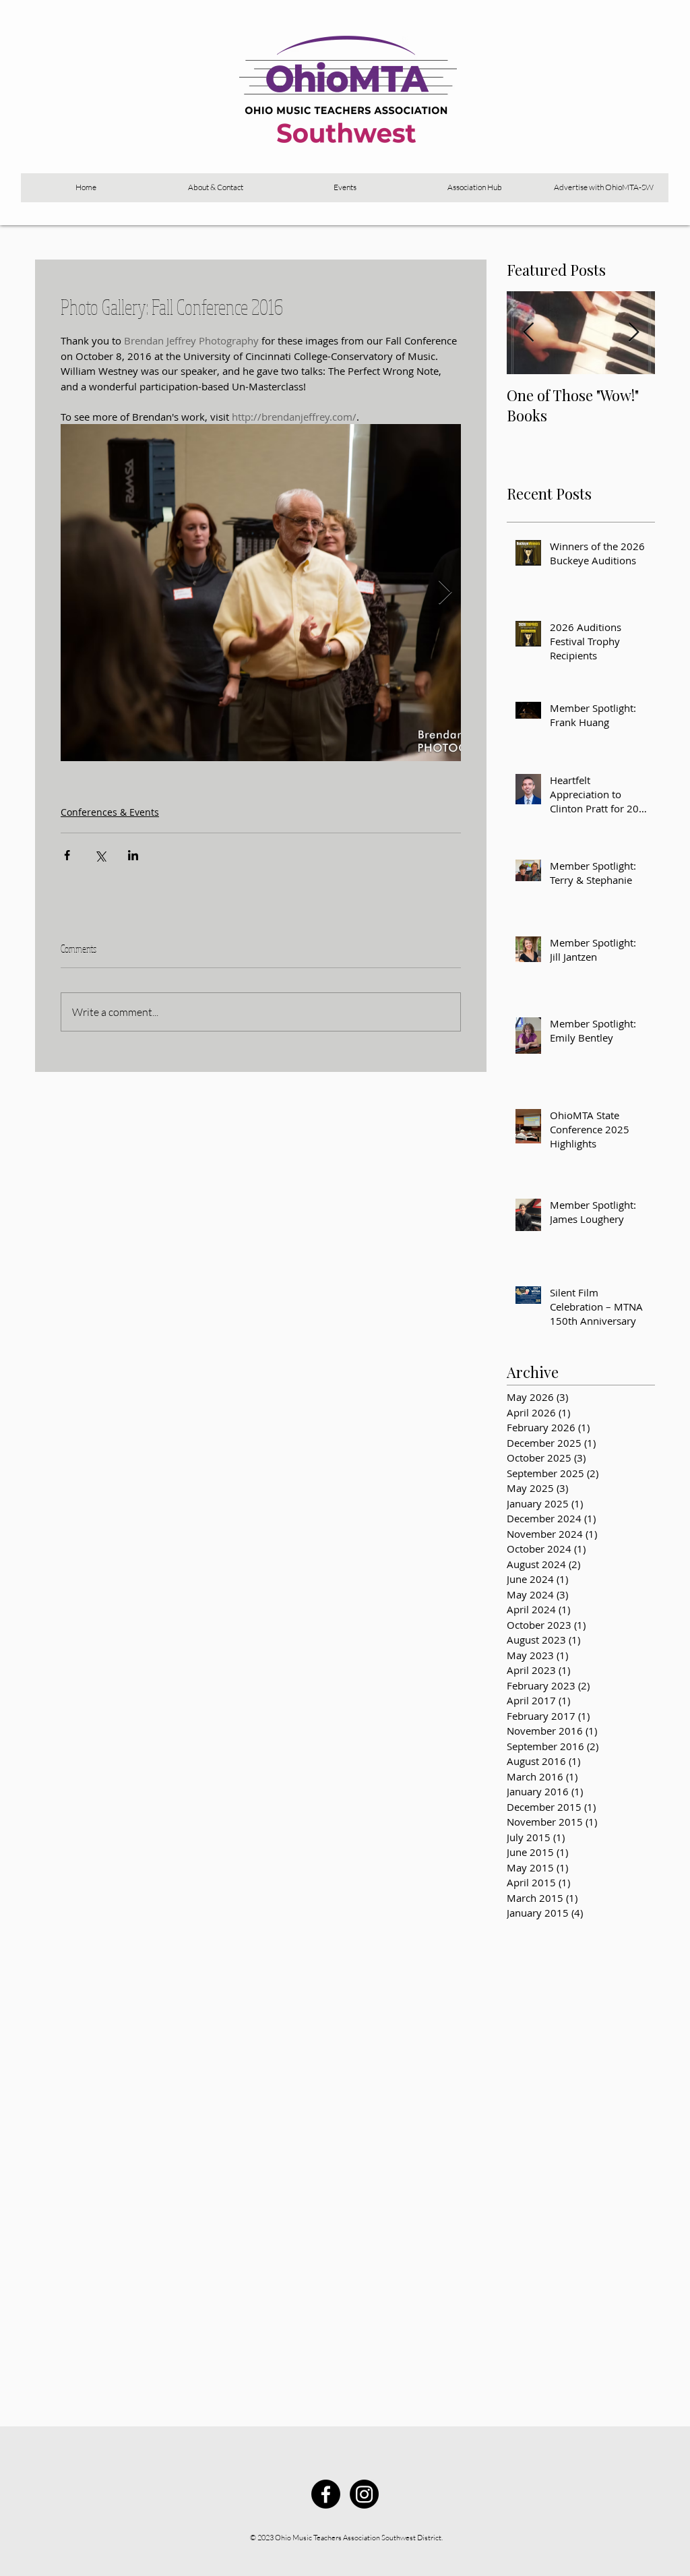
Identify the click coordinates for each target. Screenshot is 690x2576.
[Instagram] (364, 2494)
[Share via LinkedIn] (133, 855)
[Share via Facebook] (67, 855)
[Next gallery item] (445, 593)
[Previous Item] (528, 333)
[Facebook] (326, 2494)
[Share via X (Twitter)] (100, 855)
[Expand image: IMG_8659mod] (261, 593)
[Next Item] (633, 333)
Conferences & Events (110, 812)
